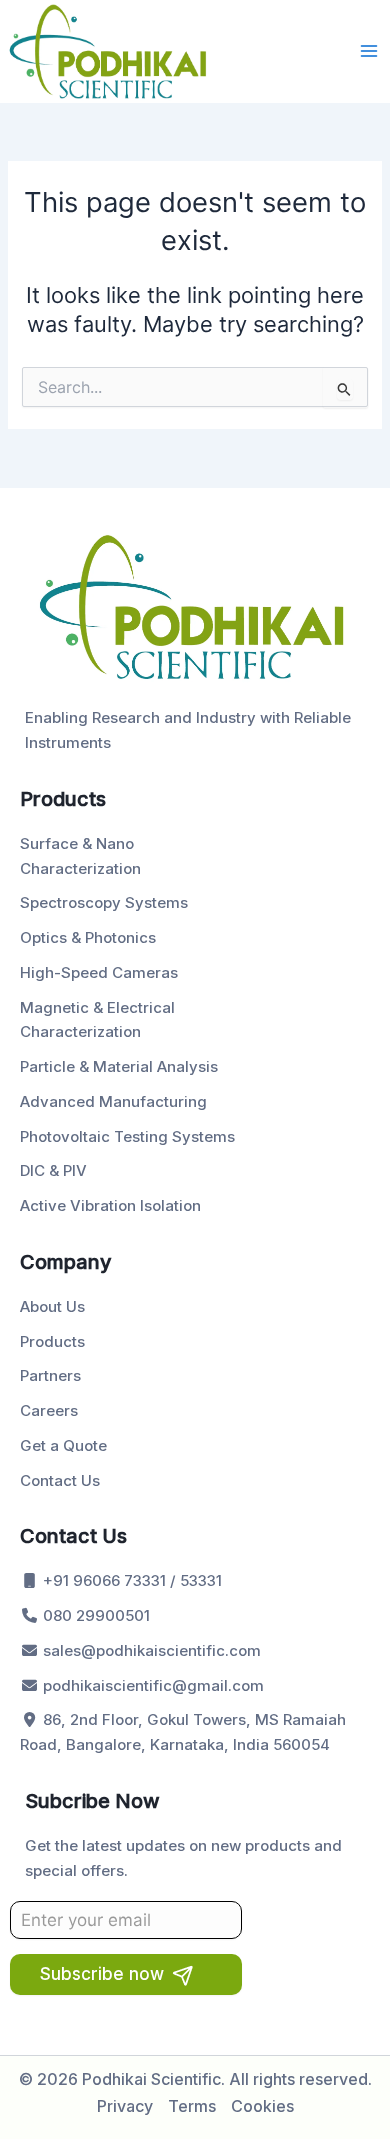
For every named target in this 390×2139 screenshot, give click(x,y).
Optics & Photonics (88, 937)
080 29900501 (94, 1615)
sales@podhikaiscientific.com (150, 1650)
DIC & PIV (53, 1170)
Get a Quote (63, 1445)
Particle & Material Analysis (119, 1066)
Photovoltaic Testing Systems (127, 1136)
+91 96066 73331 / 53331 (130, 1580)
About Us (52, 1306)
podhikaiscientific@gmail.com (151, 1685)
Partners (50, 1375)
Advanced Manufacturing (113, 1101)
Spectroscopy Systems (104, 902)
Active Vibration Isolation (110, 1205)
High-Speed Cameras (99, 972)
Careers (49, 1410)
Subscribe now (102, 1974)
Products (52, 1341)
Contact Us (60, 1480)
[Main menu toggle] (369, 51)
